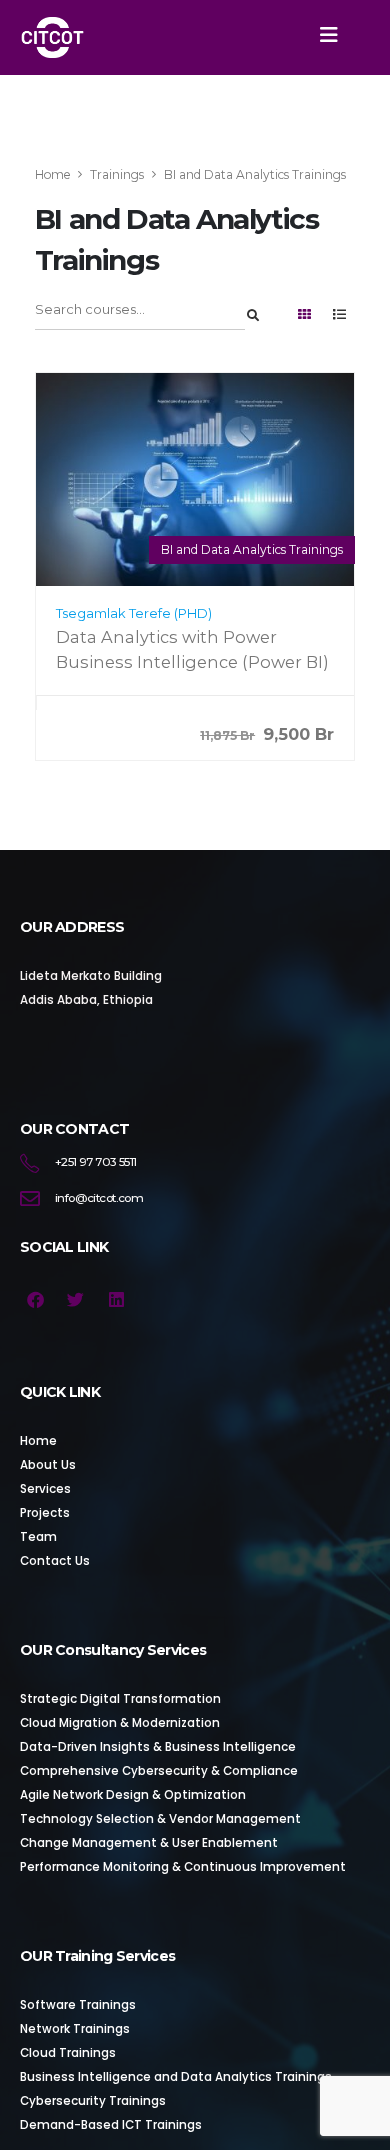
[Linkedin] (116, 1299)
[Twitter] (76, 1299)
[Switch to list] (339, 316)
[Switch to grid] (304, 316)
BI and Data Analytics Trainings (252, 549)
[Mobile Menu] (329, 35)
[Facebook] (35, 1299)
